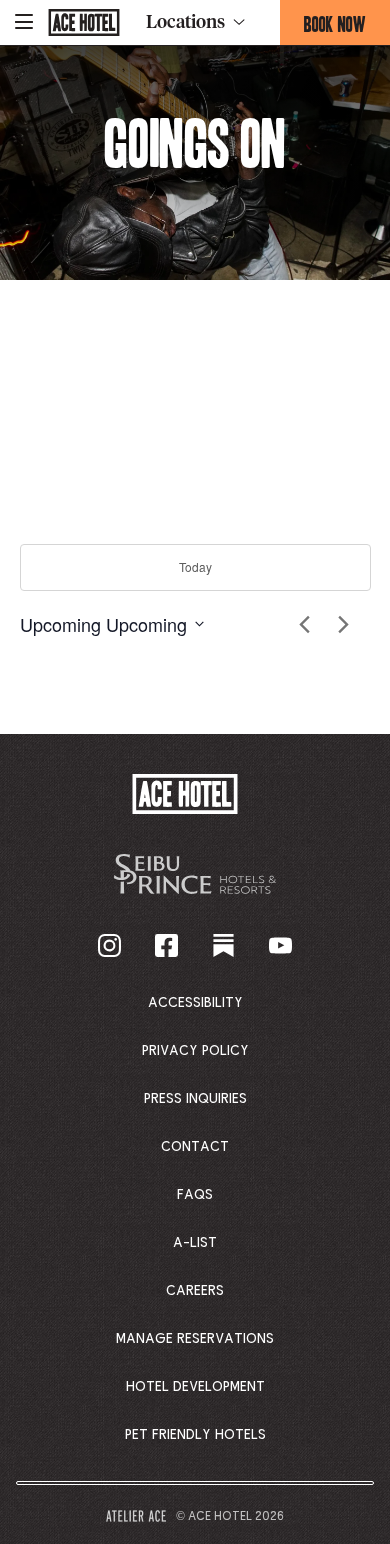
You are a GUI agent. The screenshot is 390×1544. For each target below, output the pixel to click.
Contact (195, 1147)
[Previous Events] (305, 624)
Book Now (347, 28)
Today (195, 566)
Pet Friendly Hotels (195, 1435)
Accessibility (195, 1003)
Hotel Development (195, 1387)
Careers (195, 1291)
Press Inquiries (195, 1099)
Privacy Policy (195, 1051)
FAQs (195, 1195)
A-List (195, 1243)
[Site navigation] (24, 22)
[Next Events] (344, 624)
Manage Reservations (195, 1339)
